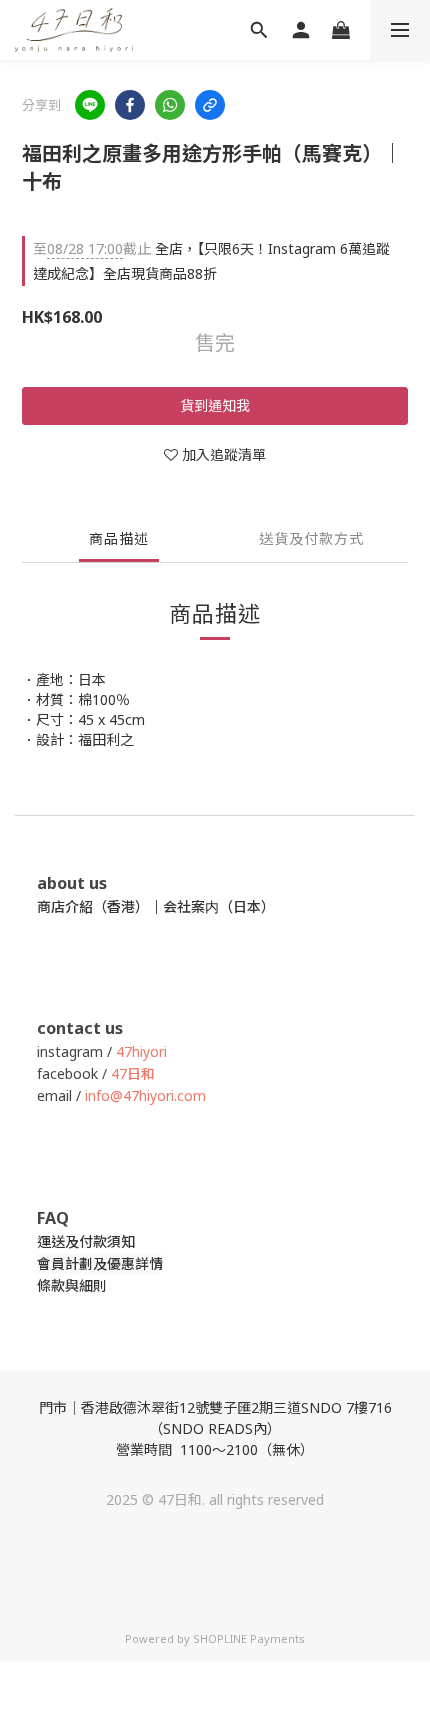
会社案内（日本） (219, 906)
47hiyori (141, 1051)
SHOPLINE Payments (249, 1638)
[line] (90, 105)
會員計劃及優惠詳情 (100, 1263)
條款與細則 (72, 1285)
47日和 (133, 1073)
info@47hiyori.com (143, 1095)
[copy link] (210, 105)
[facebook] (130, 105)
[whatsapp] (170, 105)
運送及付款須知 (86, 1241)
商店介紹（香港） (93, 906)
